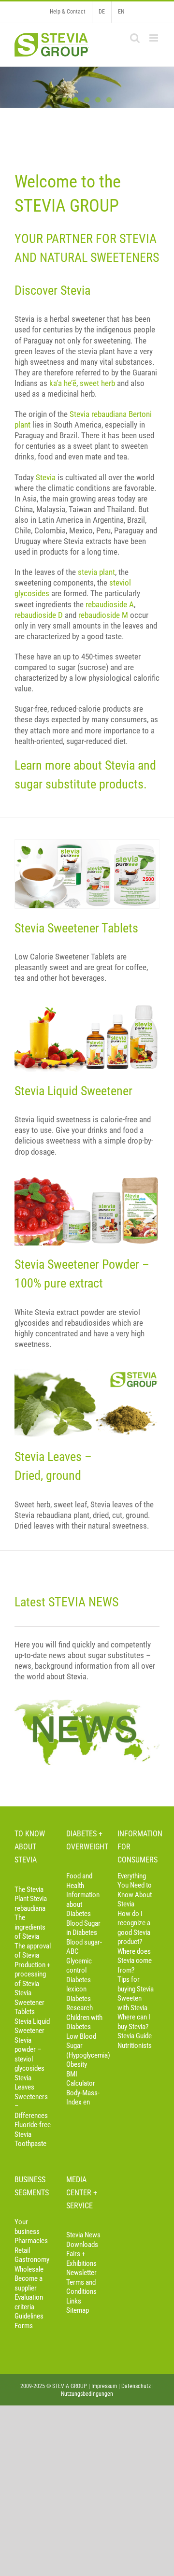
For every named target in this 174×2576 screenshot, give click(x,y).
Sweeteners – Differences (31, 2106)
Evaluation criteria (29, 2302)
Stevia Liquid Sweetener (32, 2026)
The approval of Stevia (33, 1951)
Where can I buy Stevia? (134, 2022)
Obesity (77, 2064)
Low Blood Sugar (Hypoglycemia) (85, 2046)
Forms (24, 2326)
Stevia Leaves (24, 2083)
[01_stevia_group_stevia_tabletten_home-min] (87, 844)
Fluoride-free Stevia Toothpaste (33, 2134)
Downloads (82, 2245)
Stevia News (83, 2235)
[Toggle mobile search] (135, 38)
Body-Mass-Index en (83, 2098)
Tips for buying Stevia (136, 1984)
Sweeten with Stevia (132, 2003)
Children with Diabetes (84, 2022)
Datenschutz (136, 2386)
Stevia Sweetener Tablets (29, 2002)
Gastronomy (32, 2260)
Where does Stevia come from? (135, 1961)
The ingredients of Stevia (30, 1927)
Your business (27, 2227)
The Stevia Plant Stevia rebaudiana (31, 1899)
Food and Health (79, 1881)
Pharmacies (31, 2241)
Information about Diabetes (83, 1904)
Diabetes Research (80, 2004)
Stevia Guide (135, 2036)
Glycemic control (79, 1966)
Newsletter (81, 2273)
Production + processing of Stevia (32, 1974)
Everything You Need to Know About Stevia (135, 1890)
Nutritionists (135, 2046)
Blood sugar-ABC (84, 1947)
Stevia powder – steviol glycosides (29, 2054)
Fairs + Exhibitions (81, 2259)
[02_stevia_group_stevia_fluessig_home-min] (87, 1006)
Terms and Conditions (81, 2287)
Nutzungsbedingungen (87, 2394)
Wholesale (29, 2269)
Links (74, 2301)
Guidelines (29, 2316)
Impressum (104, 2386)
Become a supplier (29, 2283)
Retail (22, 2250)
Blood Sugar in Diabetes (83, 1928)
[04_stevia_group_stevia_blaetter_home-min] (87, 1373)
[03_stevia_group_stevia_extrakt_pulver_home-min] (87, 1180)
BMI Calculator (81, 2079)
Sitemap (78, 2310)
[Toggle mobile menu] (154, 38)
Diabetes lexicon (79, 1985)
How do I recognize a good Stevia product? (134, 1928)
